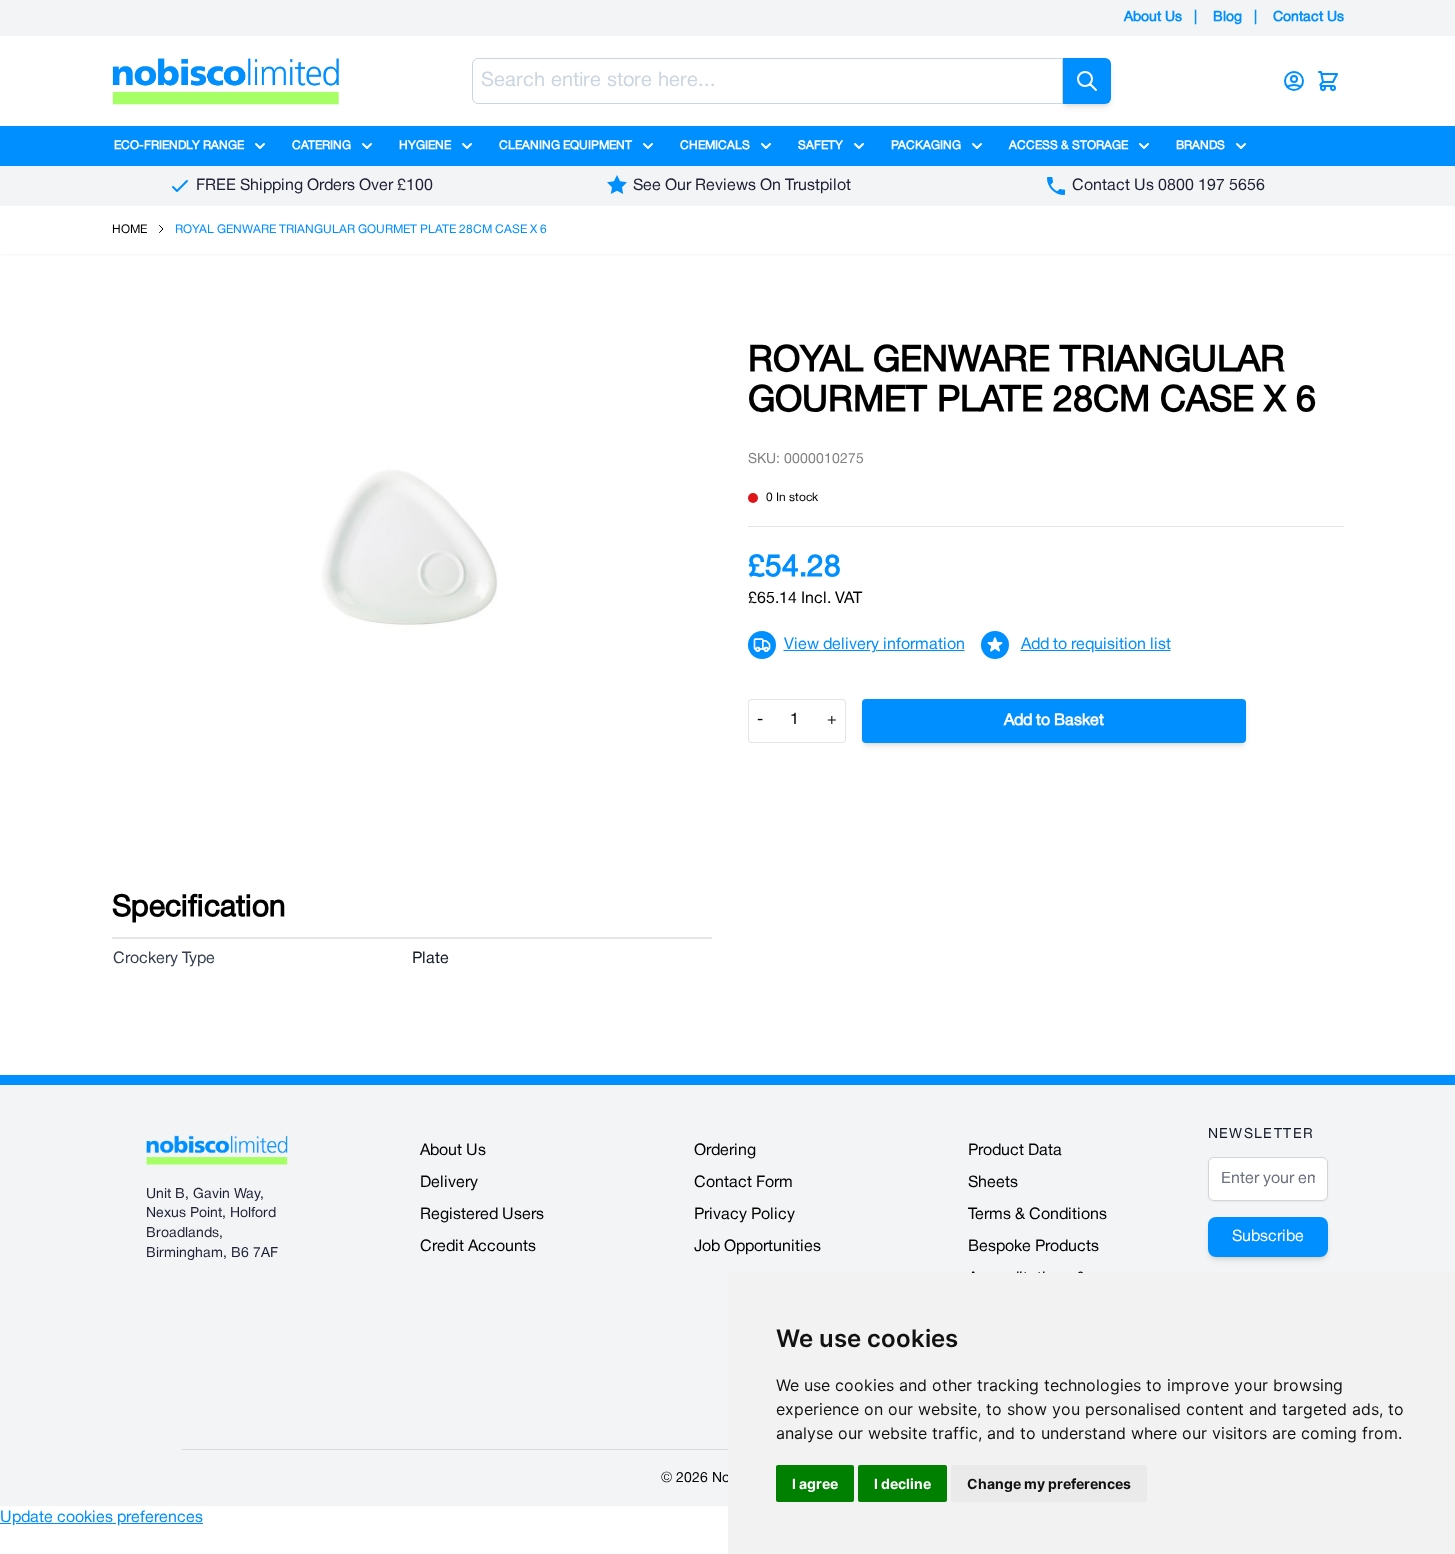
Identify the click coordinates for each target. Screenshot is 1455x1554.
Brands (1200, 145)
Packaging (926, 145)
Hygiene (425, 145)
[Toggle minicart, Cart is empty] (1328, 81)
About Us (1153, 17)
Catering (321, 145)
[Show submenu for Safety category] (859, 146)
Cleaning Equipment (565, 145)
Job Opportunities (757, 1247)
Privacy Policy (744, 1215)
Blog (1227, 17)
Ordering (725, 1151)
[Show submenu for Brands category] (1241, 146)
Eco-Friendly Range (179, 145)
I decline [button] (902, 1483)
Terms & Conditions (1037, 1215)
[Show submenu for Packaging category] (977, 146)
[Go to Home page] (226, 81)
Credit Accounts (478, 1247)
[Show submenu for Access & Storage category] (1144, 146)
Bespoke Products (1033, 1247)
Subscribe (1268, 1237)
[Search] (1087, 81)
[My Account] (1294, 81)
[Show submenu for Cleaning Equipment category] (648, 146)
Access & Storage (1068, 145)
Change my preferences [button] (1049, 1483)
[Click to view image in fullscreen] (410, 548)
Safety (820, 145)
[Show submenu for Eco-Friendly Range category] (260, 146)
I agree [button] (815, 1483)
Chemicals (715, 145)
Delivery (449, 1183)
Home (129, 229)
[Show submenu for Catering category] (367, 146)
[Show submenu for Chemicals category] (766, 146)
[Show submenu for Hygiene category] (467, 146)
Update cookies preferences (101, 1518)
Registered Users (482, 1215)
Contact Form (743, 1183)
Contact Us (1308, 17)
